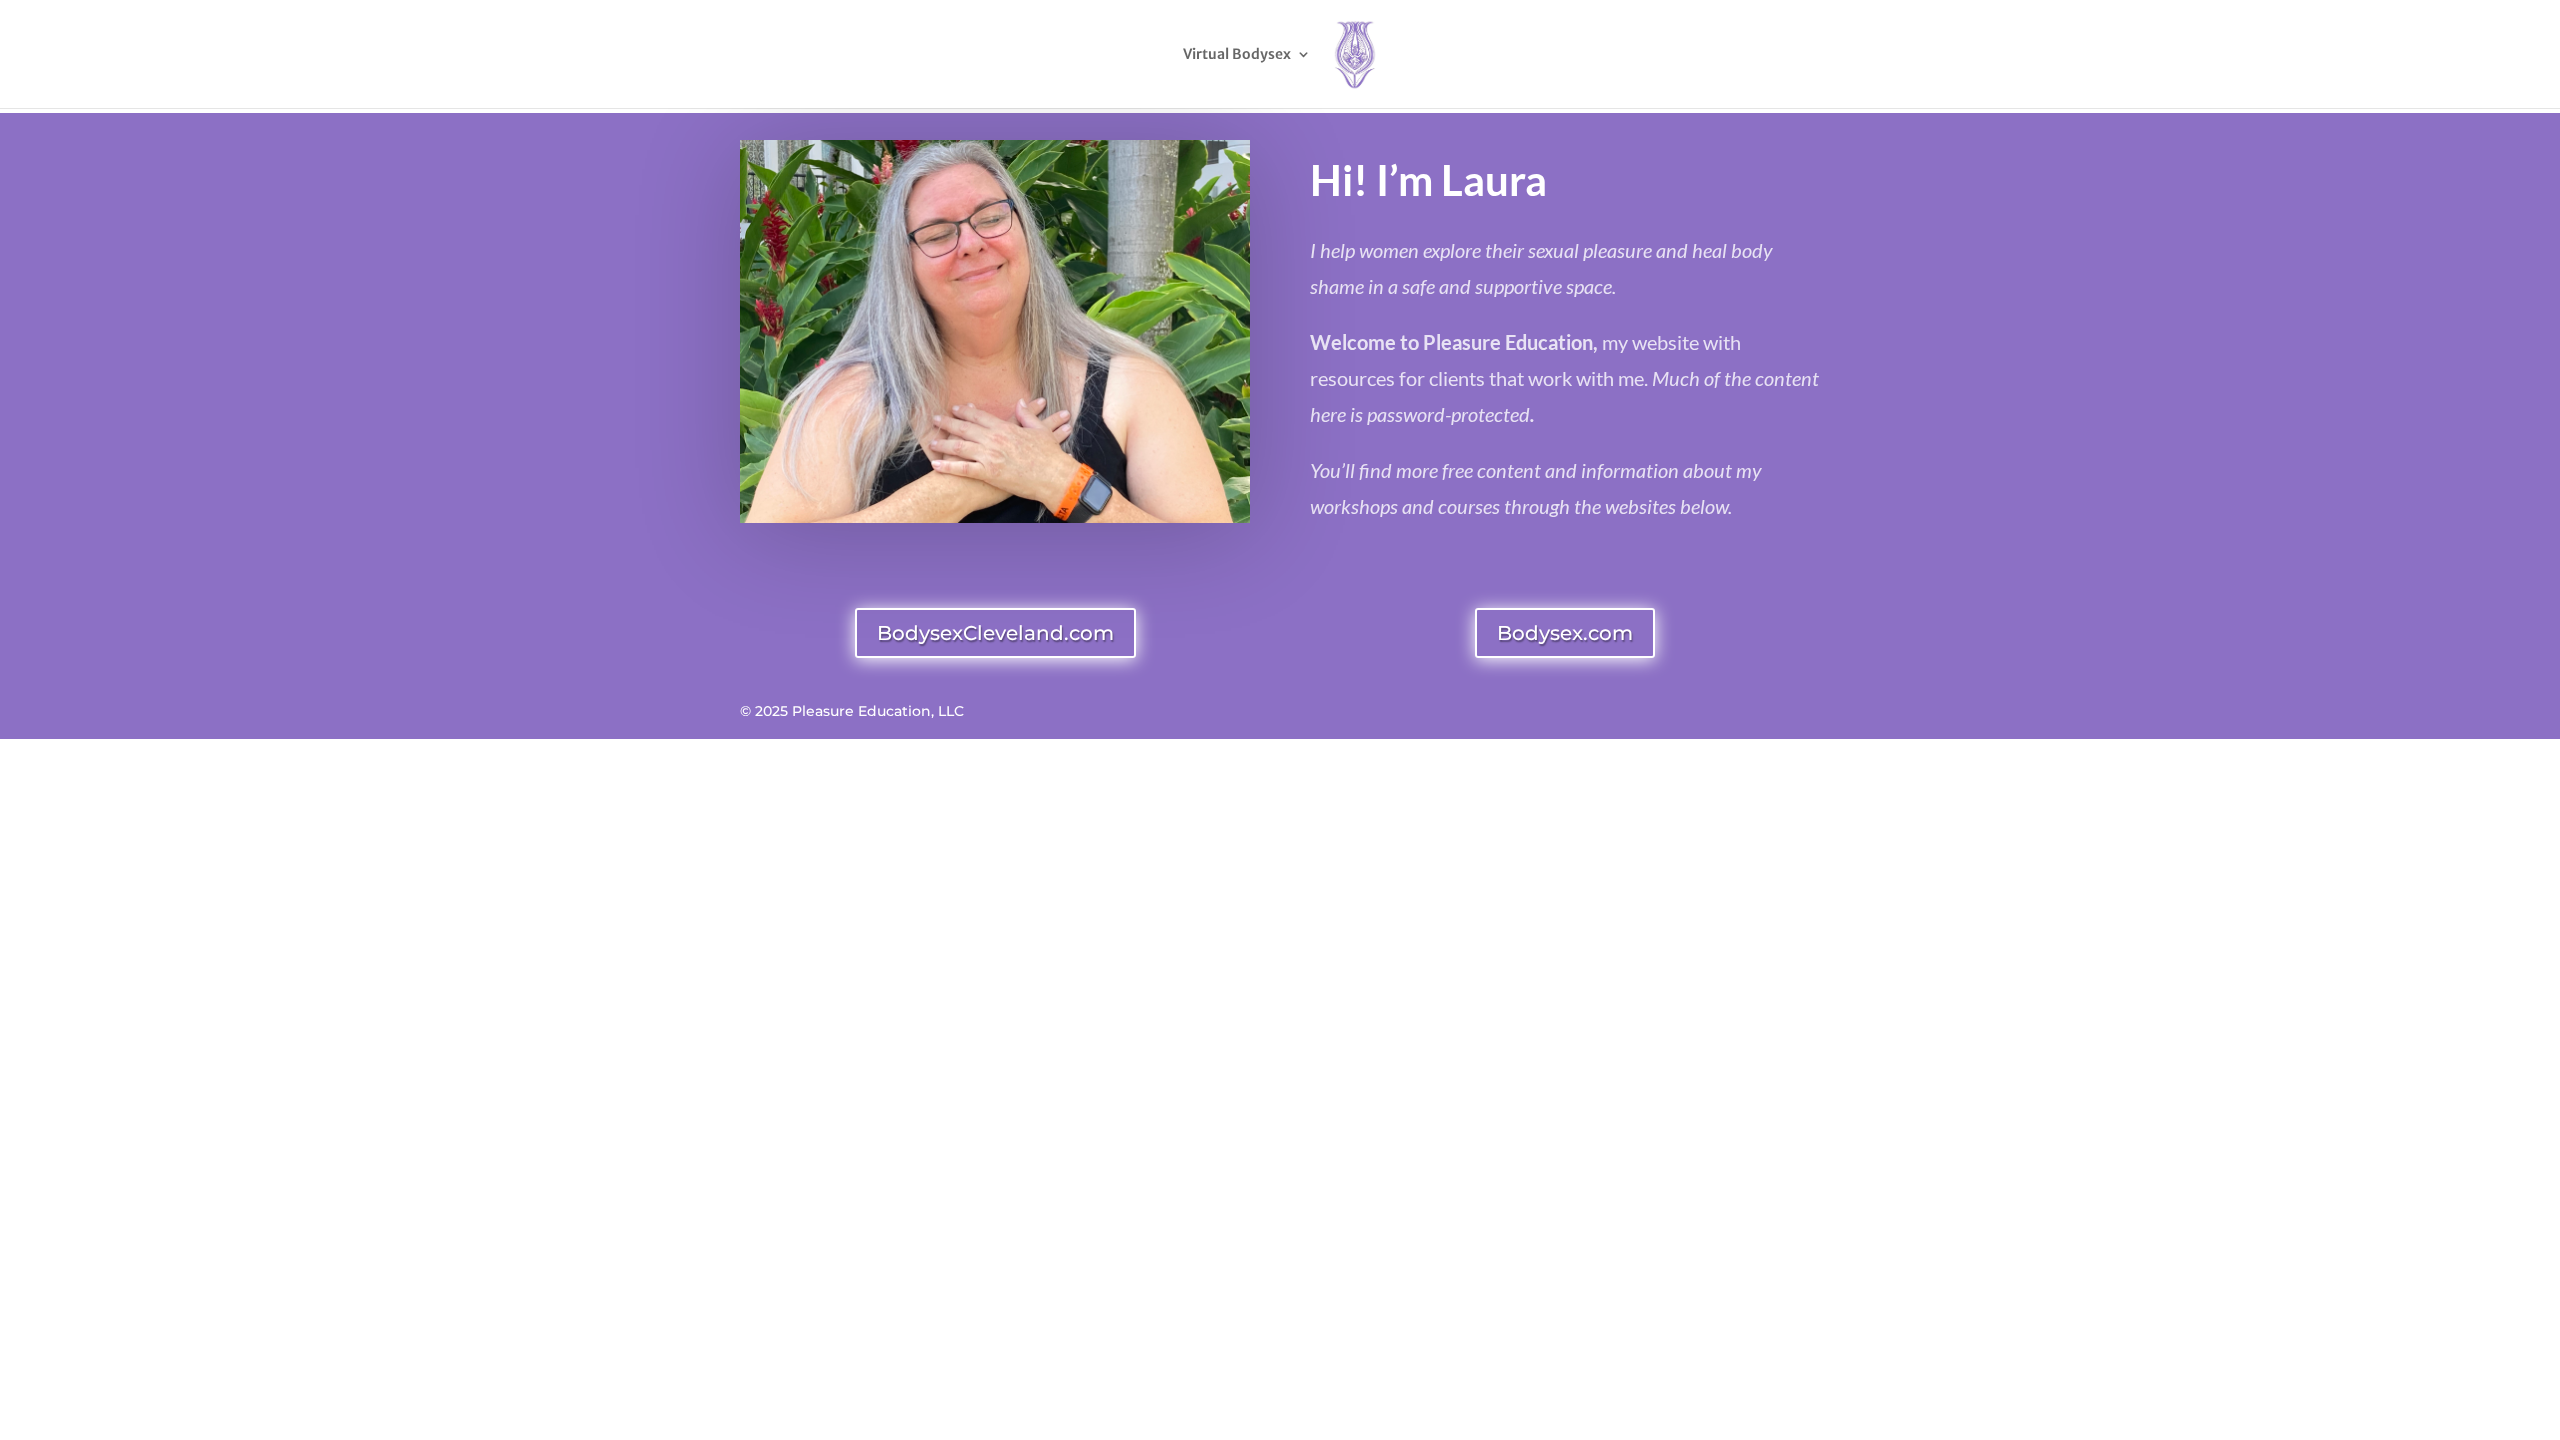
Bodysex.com (1565, 633)
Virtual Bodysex (1237, 55)
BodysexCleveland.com (995, 633)
